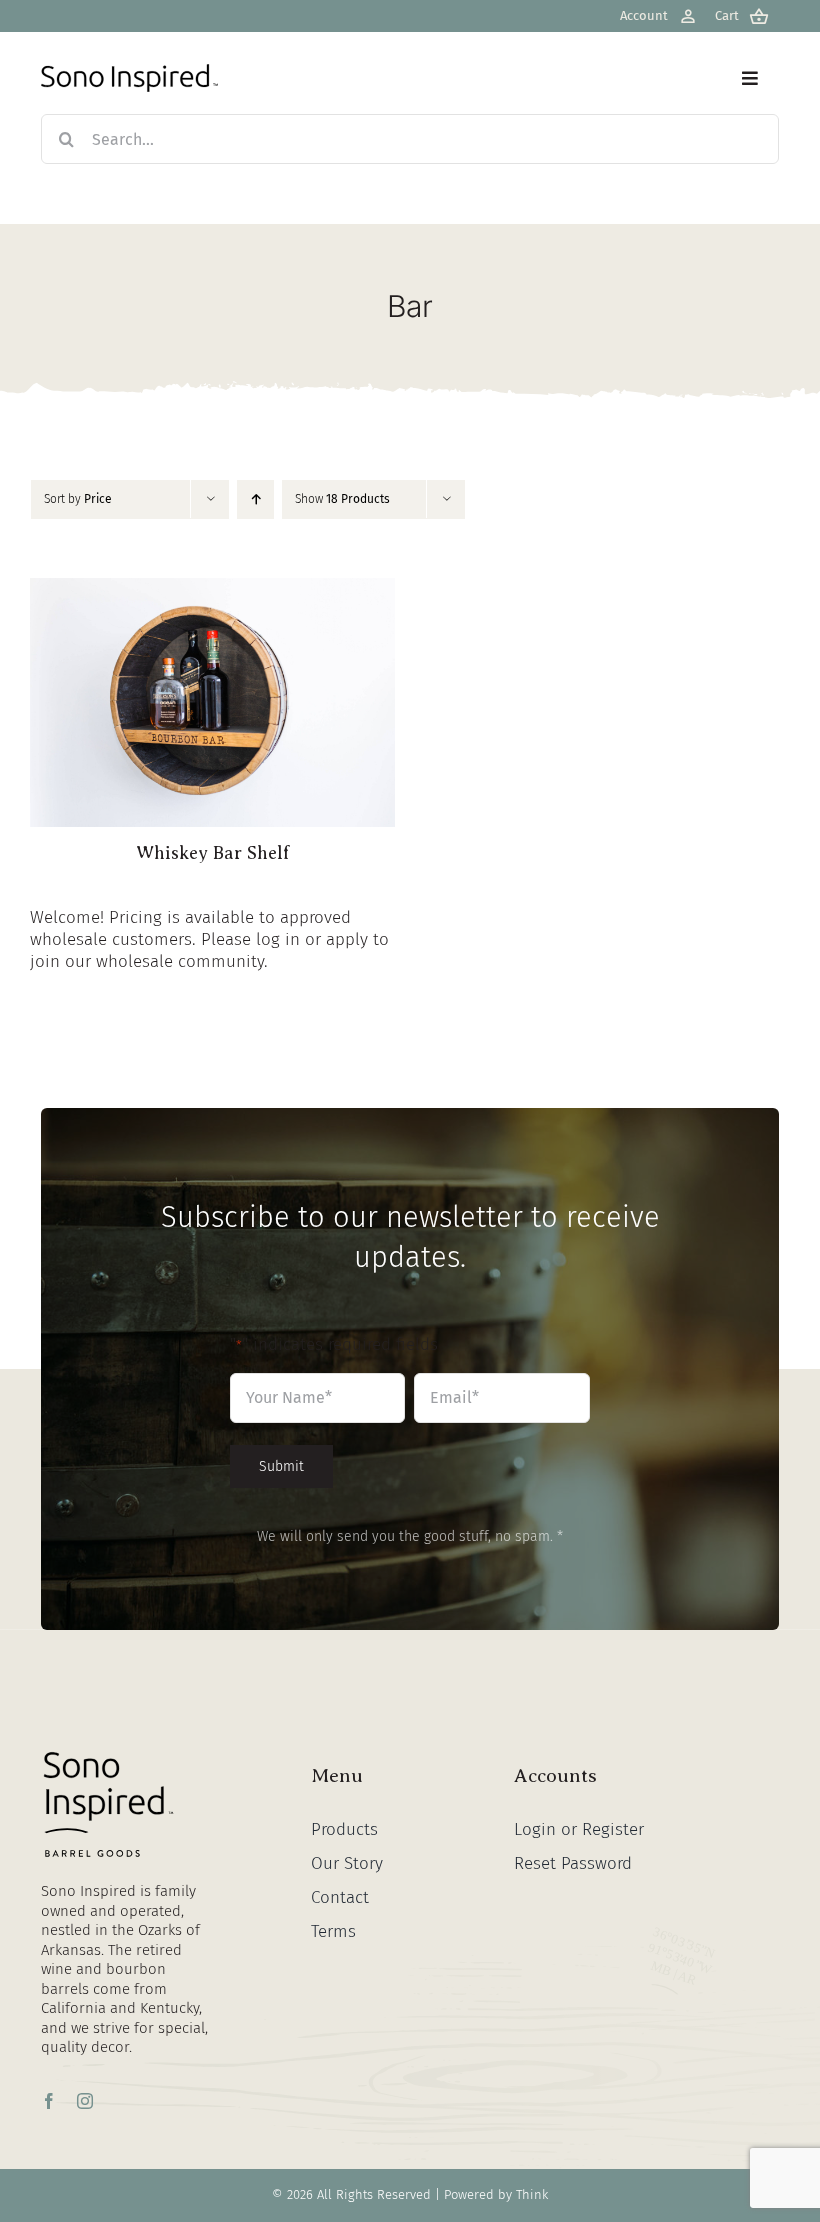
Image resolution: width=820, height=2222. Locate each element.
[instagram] (85, 2101)
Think (532, 2194)
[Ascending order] (255, 499)
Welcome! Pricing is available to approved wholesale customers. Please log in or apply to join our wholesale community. (209, 939)
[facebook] (49, 2101)
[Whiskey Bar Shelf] (212, 588)
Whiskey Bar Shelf (212, 853)
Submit (281, 1466)
